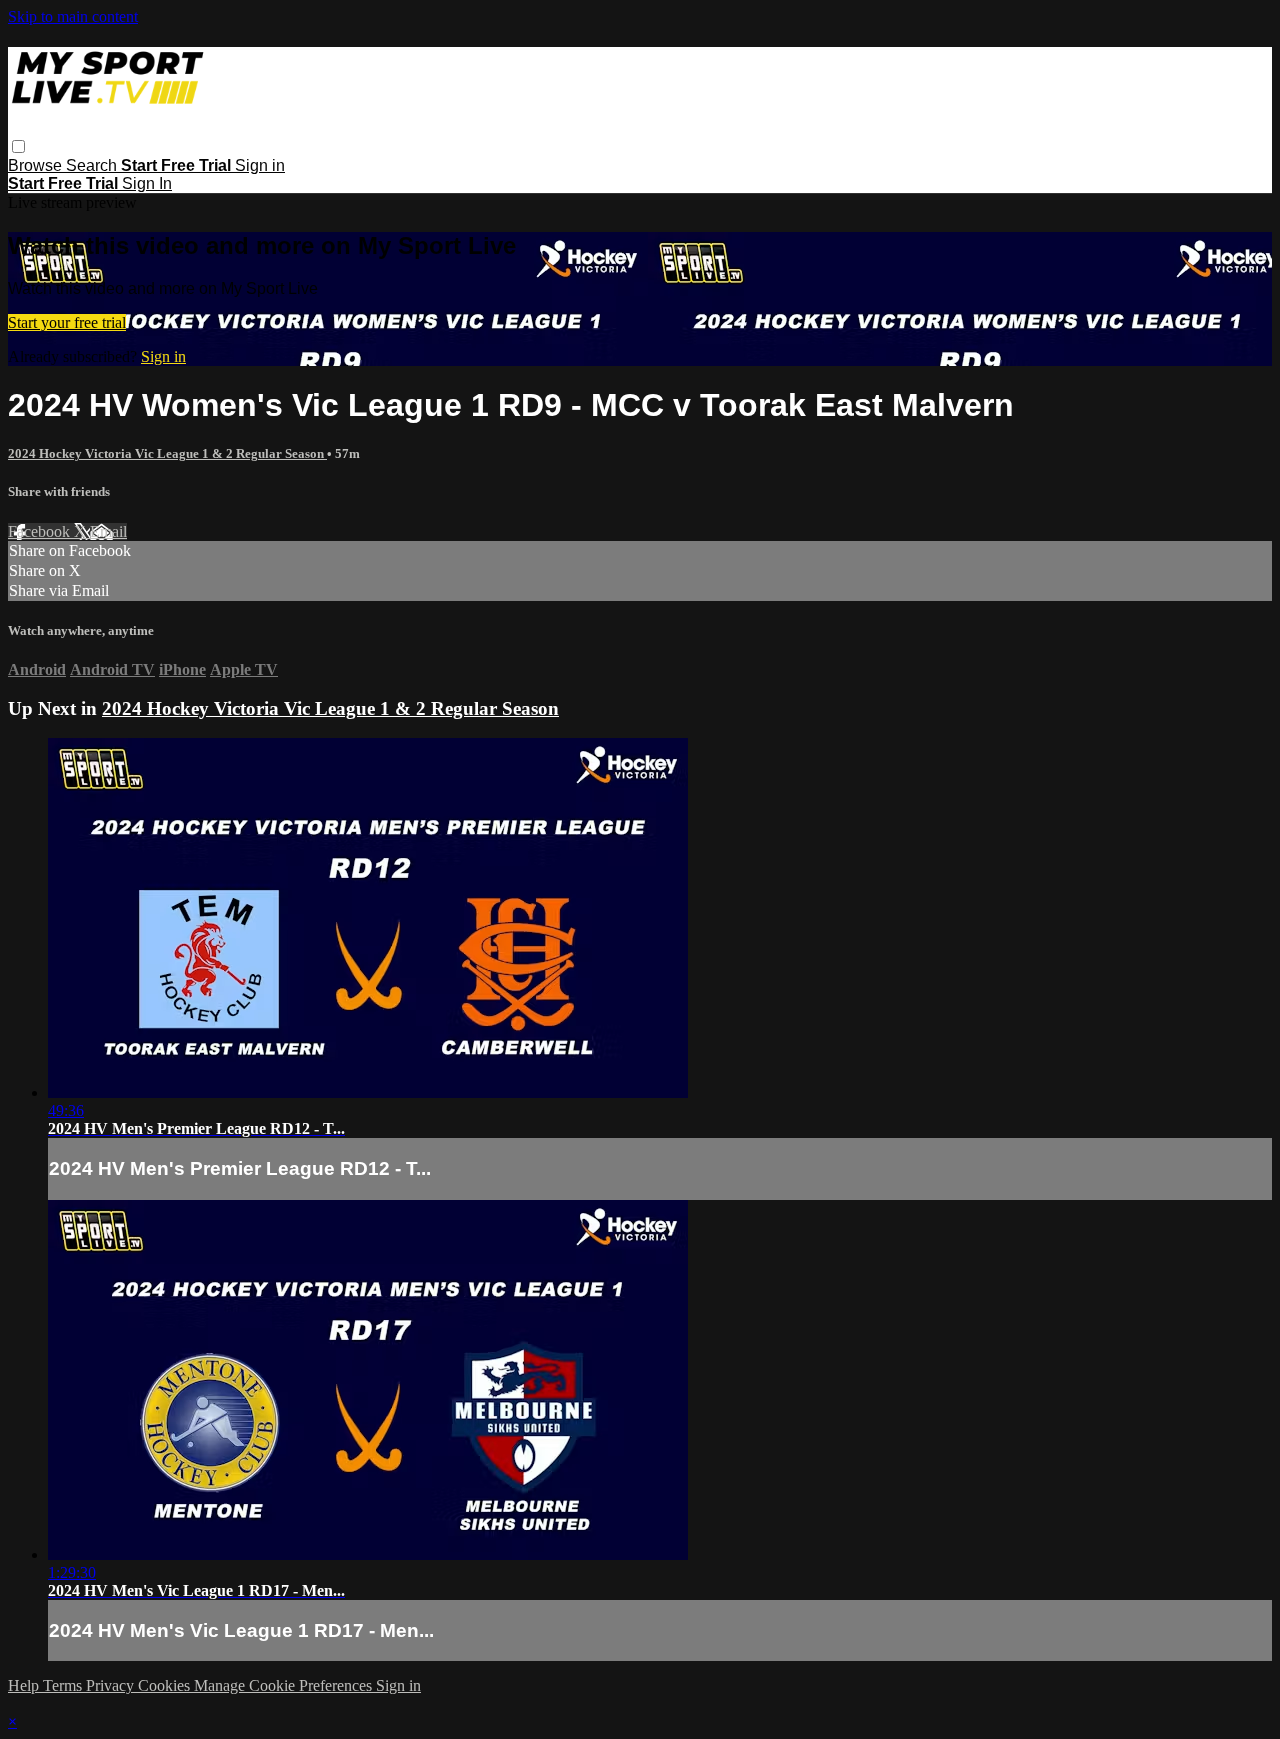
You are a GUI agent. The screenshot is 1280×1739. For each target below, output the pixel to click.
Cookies (166, 1685)
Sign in (260, 165)
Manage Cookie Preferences (285, 1685)
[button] (18, 146)
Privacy (112, 1685)
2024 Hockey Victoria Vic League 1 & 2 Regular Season (167, 453)
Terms (64, 1685)
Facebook (41, 531)
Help (25, 1685)
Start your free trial (67, 322)
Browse (37, 165)
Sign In (147, 183)
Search (93, 165)
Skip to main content (73, 16)
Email (108, 531)
